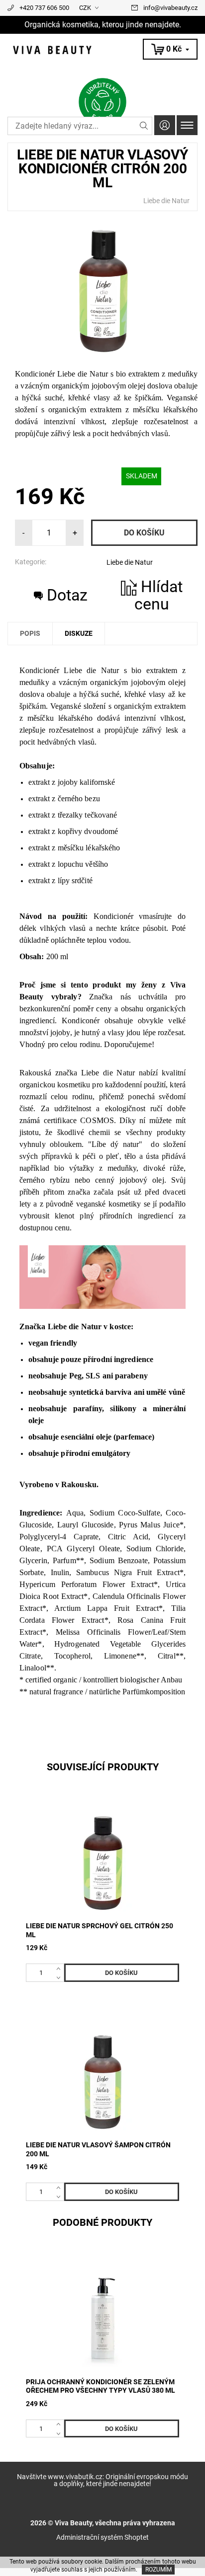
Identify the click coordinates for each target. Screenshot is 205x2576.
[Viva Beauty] (102, 50)
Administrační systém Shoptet (102, 2537)
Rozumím (158, 2570)
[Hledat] (144, 126)
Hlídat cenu (158, 595)
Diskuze (79, 633)
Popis (30, 633)
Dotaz (67, 595)
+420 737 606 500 (44, 8)
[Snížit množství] (60, 1977)
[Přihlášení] (165, 125)
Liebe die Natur (166, 201)
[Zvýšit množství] (60, 1968)
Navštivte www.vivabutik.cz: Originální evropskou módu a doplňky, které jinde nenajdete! (102, 2480)
